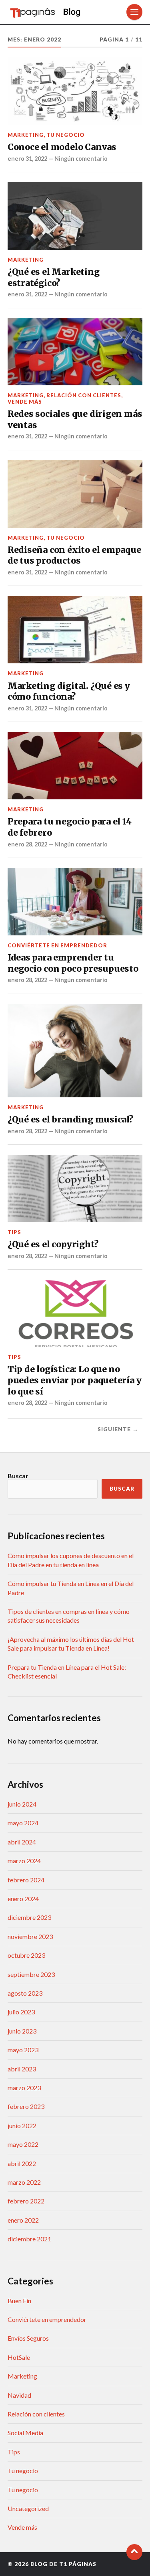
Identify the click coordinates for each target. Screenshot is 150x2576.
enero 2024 (23, 1898)
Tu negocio (66, 135)
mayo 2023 (23, 2050)
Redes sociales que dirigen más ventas (75, 419)
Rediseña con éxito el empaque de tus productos (74, 555)
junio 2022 (22, 2125)
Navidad (19, 2395)
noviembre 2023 (30, 1936)
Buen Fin (19, 2301)
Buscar (18, 1476)
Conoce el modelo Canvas (62, 147)
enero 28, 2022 (27, 844)
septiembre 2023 (31, 1974)
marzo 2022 (24, 2182)
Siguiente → (118, 1429)
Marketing (26, 135)
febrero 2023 (26, 2106)
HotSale (19, 2357)
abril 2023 (22, 2069)
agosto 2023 (25, 1993)
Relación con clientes (84, 395)
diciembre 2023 (29, 1917)
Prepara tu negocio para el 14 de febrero (70, 827)
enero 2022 (23, 2220)
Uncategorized (28, 2508)
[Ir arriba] (134, 2552)
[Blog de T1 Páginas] (55, 12)
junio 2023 (22, 2031)
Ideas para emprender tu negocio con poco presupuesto (73, 963)
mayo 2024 (23, 1823)
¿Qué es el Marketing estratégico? (54, 277)
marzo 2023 (24, 2088)
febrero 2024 (26, 1880)
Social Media (25, 2433)
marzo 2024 (24, 1861)
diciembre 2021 (29, 2239)
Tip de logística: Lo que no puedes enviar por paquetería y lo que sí (75, 1380)
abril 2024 (22, 1842)
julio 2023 (21, 2012)
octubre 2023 (26, 1955)
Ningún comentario (81, 159)
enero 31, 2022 (27, 159)
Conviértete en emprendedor (57, 945)
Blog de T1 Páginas (63, 2564)
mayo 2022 (23, 2144)
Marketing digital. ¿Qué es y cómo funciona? (69, 691)
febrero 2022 (26, 2201)
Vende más (25, 402)
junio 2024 (22, 1804)
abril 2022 (22, 2163)
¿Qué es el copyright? (53, 1244)
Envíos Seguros (28, 2338)
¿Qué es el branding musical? (70, 1119)
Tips (14, 1232)
